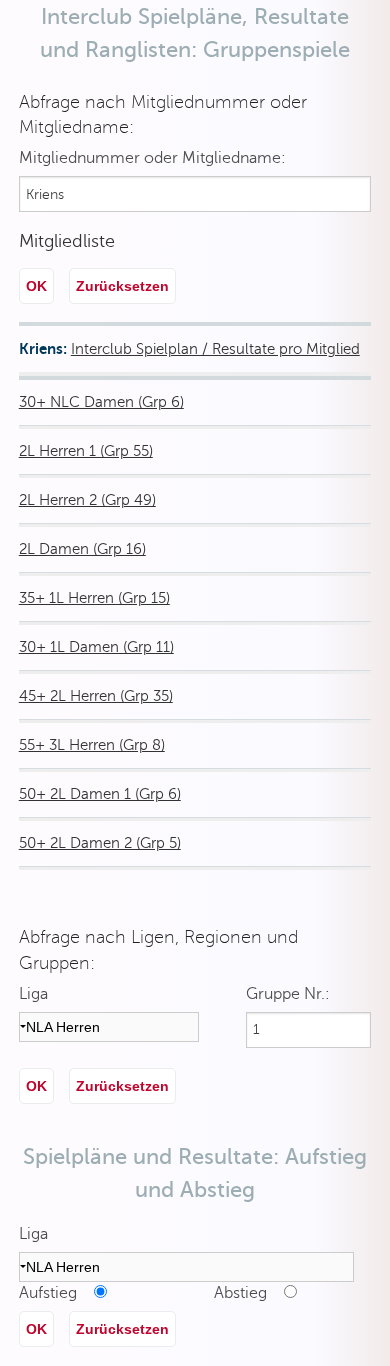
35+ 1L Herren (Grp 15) (94, 598)
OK (36, 286)
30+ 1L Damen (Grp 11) (96, 647)
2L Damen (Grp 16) (82, 549)
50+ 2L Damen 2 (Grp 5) (100, 843)
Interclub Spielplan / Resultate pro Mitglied (215, 349)
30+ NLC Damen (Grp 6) (101, 402)
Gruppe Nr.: (288, 994)
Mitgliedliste (67, 241)
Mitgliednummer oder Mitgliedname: (152, 158)
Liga (33, 994)
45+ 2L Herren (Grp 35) (96, 696)
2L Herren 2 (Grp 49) (87, 500)
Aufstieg (54, 1292)
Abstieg (246, 1292)
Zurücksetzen (122, 286)
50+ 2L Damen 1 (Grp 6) (100, 794)
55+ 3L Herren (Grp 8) (92, 745)
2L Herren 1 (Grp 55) (86, 451)
